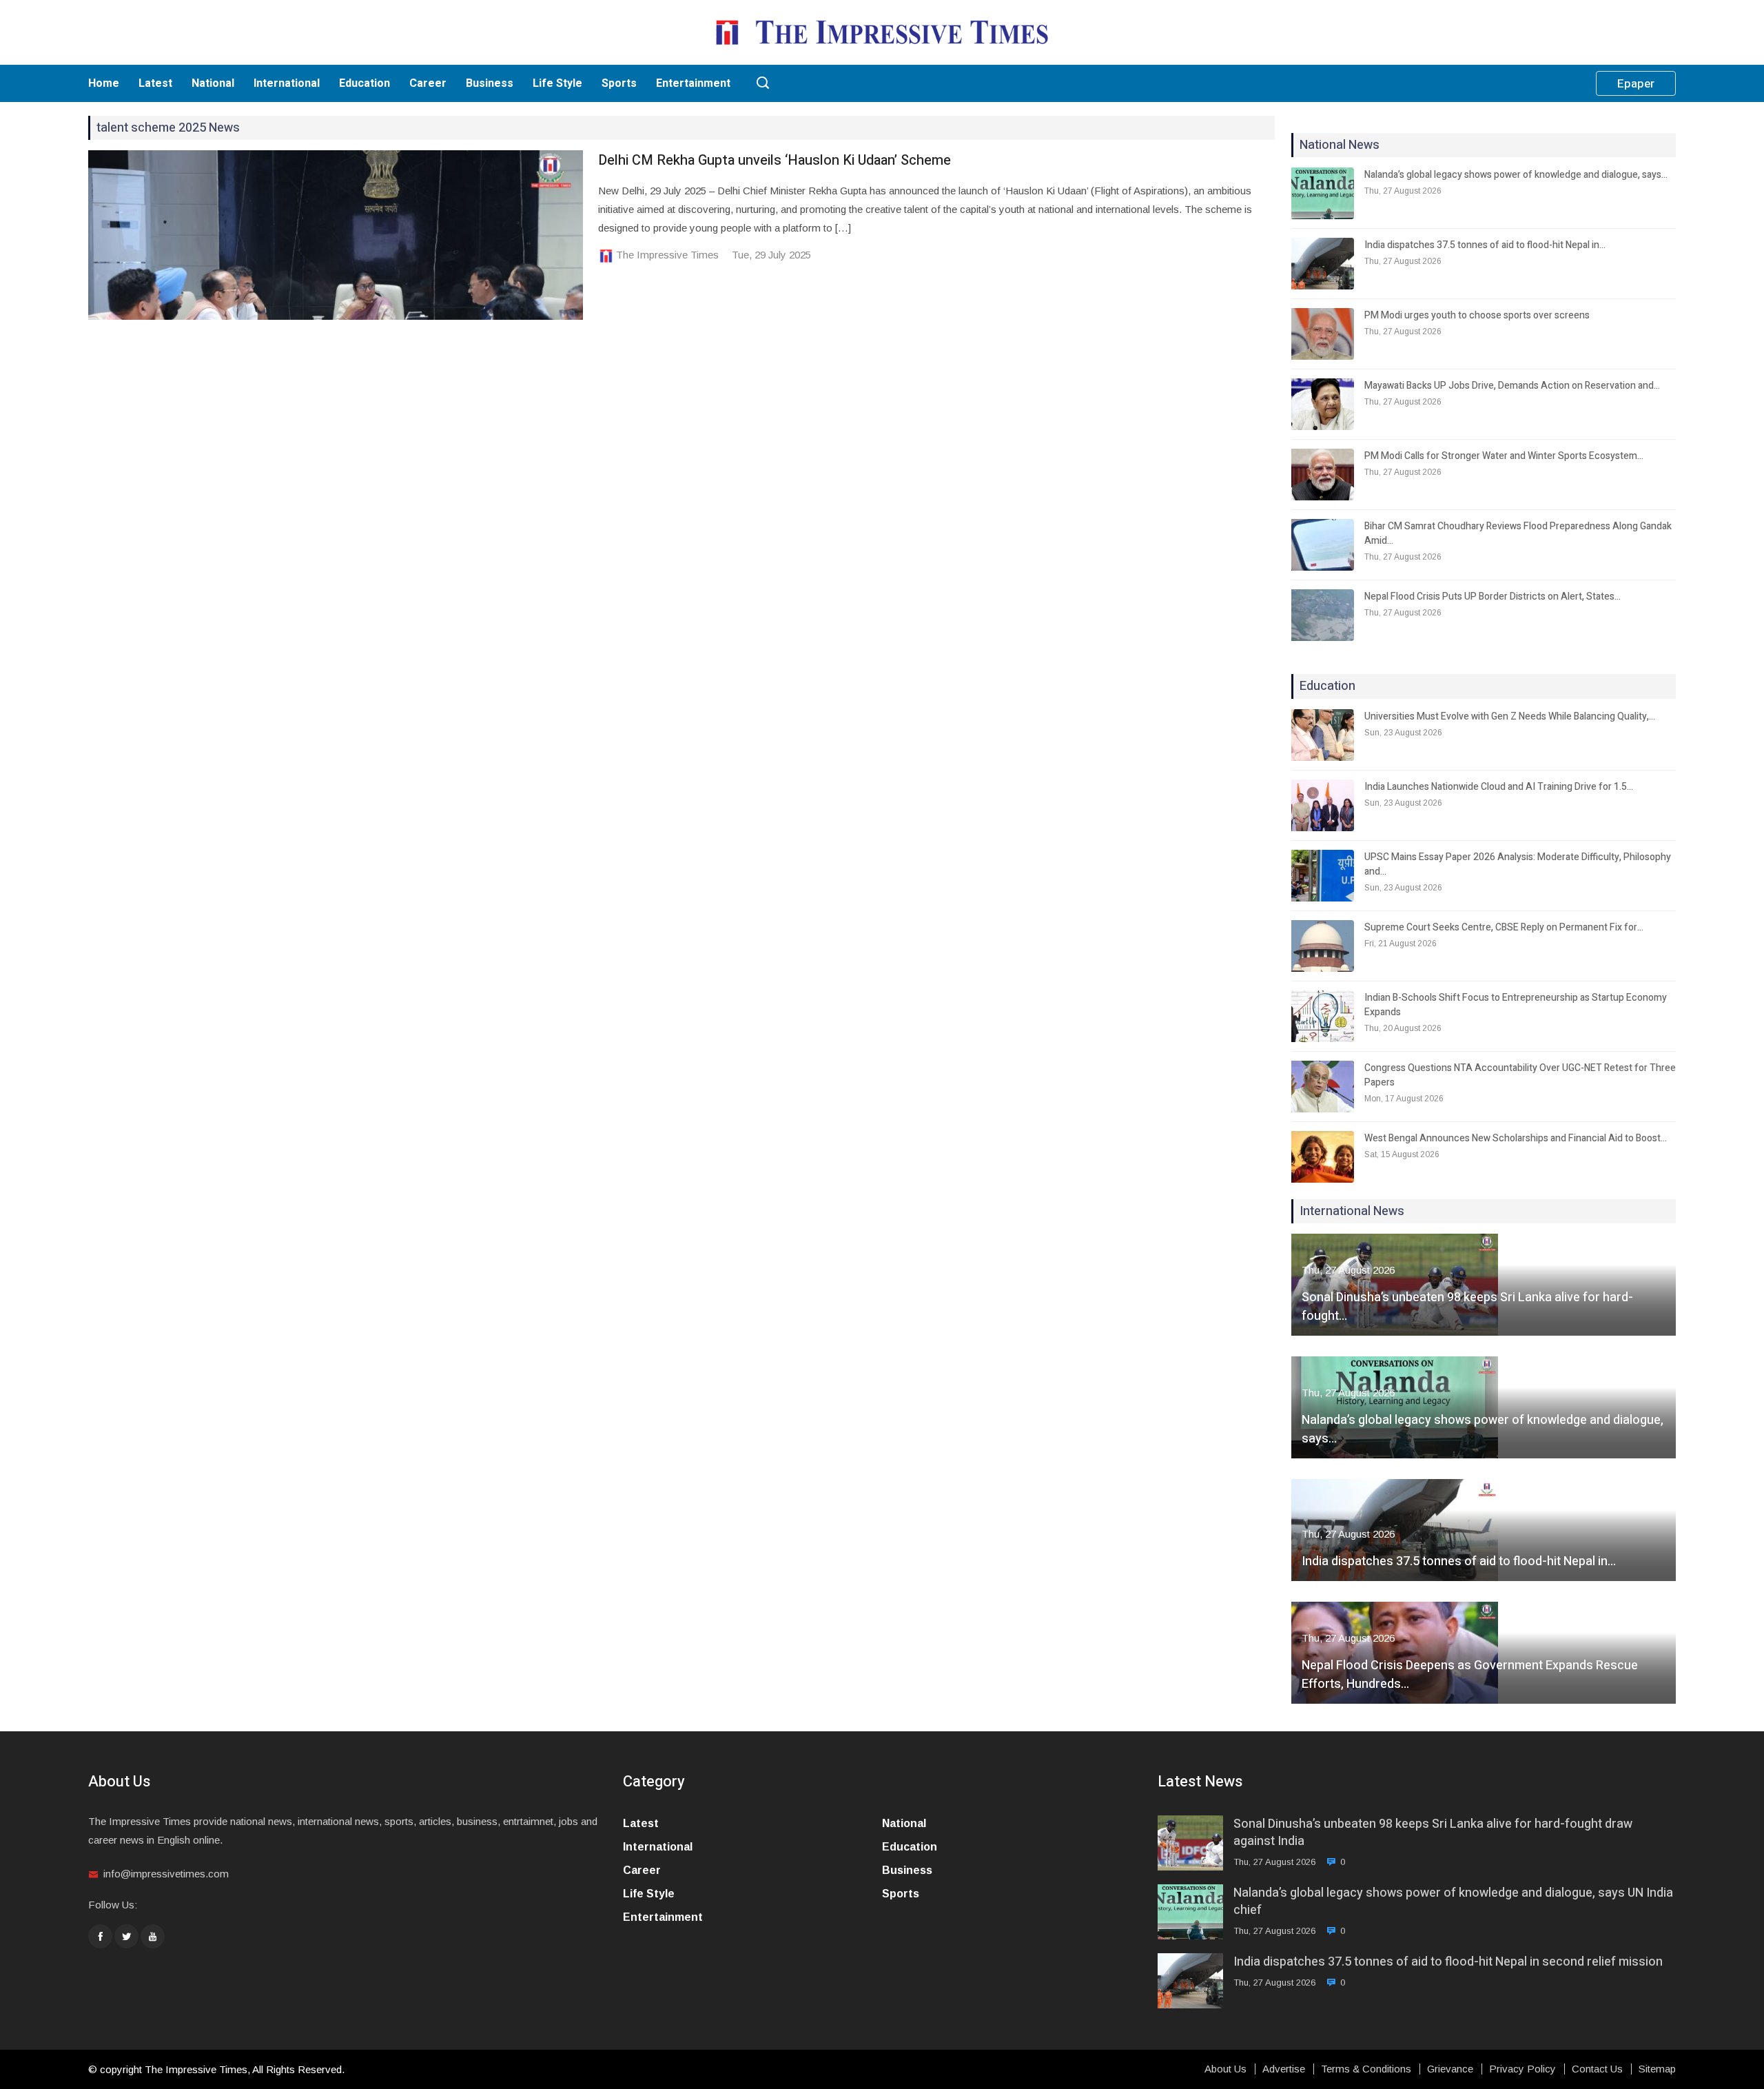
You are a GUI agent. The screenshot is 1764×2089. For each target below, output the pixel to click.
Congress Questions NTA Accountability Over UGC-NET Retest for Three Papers (1520, 1075)
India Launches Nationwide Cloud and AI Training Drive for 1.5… (1499, 787)
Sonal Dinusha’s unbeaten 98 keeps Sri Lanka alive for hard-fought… (1467, 1307)
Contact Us (1597, 2069)
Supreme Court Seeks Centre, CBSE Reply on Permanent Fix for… (1504, 927)
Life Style (557, 83)
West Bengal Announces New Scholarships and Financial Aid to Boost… (1516, 1138)
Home (104, 83)
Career (428, 83)
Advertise (1284, 2069)
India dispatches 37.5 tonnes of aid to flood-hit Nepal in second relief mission (1448, 1962)
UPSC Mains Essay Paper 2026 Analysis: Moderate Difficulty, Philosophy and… (1518, 864)
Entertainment (693, 83)
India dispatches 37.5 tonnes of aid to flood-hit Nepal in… (1485, 245)
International (287, 83)
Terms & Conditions (1366, 2069)
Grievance (1450, 2069)
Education (365, 83)
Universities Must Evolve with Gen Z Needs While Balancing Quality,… (1510, 716)
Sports (619, 83)
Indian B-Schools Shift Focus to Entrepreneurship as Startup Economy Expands (1516, 1005)
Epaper (1636, 84)
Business (490, 83)
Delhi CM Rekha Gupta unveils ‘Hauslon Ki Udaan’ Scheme (775, 160)
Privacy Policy (1522, 2069)
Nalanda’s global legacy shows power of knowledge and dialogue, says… (1516, 175)
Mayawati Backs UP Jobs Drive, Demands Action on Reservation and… (1512, 386)
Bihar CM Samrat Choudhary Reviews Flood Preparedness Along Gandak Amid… (1518, 533)
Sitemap (1657, 2069)
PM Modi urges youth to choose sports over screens (1477, 315)
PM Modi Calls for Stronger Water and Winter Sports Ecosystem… (1504, 456)
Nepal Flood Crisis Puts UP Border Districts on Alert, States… (1493, 597)
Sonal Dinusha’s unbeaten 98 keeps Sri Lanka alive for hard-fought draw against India (1433, 1833)
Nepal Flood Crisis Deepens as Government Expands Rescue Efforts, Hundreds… (1470, 1675)
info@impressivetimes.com (166, 1874)
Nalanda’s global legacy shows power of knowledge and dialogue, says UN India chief (1453, 1902)
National (213, 83)
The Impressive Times (667, 255)
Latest (155, 83)
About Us (1225, 2069)
